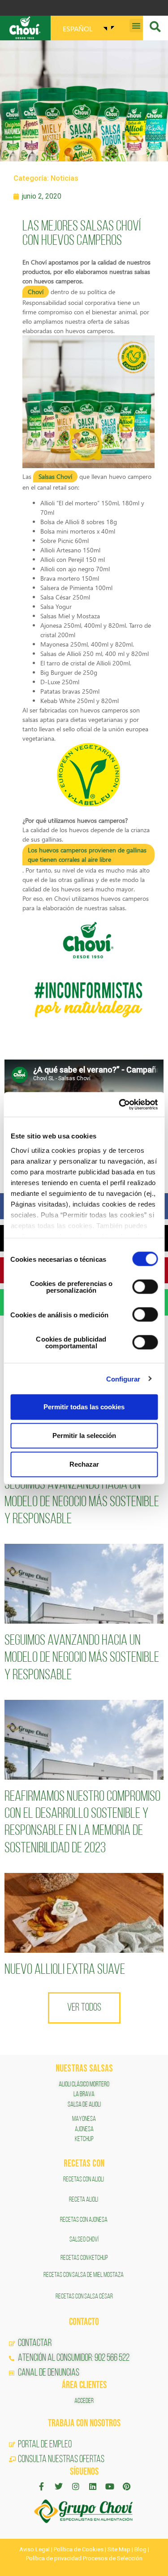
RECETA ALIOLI (84, 2200)
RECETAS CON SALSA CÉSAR (84, 2297)
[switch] (145, 1287)
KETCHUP (84, 2139)
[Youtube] (110, 2486)
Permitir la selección (84, 1436)
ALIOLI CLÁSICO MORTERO (84, 2085)
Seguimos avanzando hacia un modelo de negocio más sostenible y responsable (82, 1502)
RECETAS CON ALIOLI (84, 2180)
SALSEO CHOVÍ (84, 2240)
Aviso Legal (34, 2549)
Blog (140, 2549)
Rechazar (84, 1464)
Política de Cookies (79, 2549)
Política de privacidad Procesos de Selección (84, 2558)
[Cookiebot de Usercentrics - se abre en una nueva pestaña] (120, 1104)
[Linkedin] (93, 2486)
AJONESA (84, 2129)
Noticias (65, 178)
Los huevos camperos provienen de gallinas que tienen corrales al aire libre (87, 855)
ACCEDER (84, 2401)
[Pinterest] (127, 2486)
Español (78, 28)
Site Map (119, 2549)
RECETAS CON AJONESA (84, 2220)
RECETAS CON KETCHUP (84, 2258)
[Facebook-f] (42, 2486)
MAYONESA (84, 2119)
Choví (36, 292)
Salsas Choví (55, 476)
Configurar (123, 1379)
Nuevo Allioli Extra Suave (65, 1970)
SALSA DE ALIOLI (84, 2105)
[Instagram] (76, 2486)
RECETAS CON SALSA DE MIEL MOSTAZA (84, 2275)
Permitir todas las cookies (84, 1407)
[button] (136, 26)
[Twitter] (59, 2486)
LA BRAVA (84, 2094)
